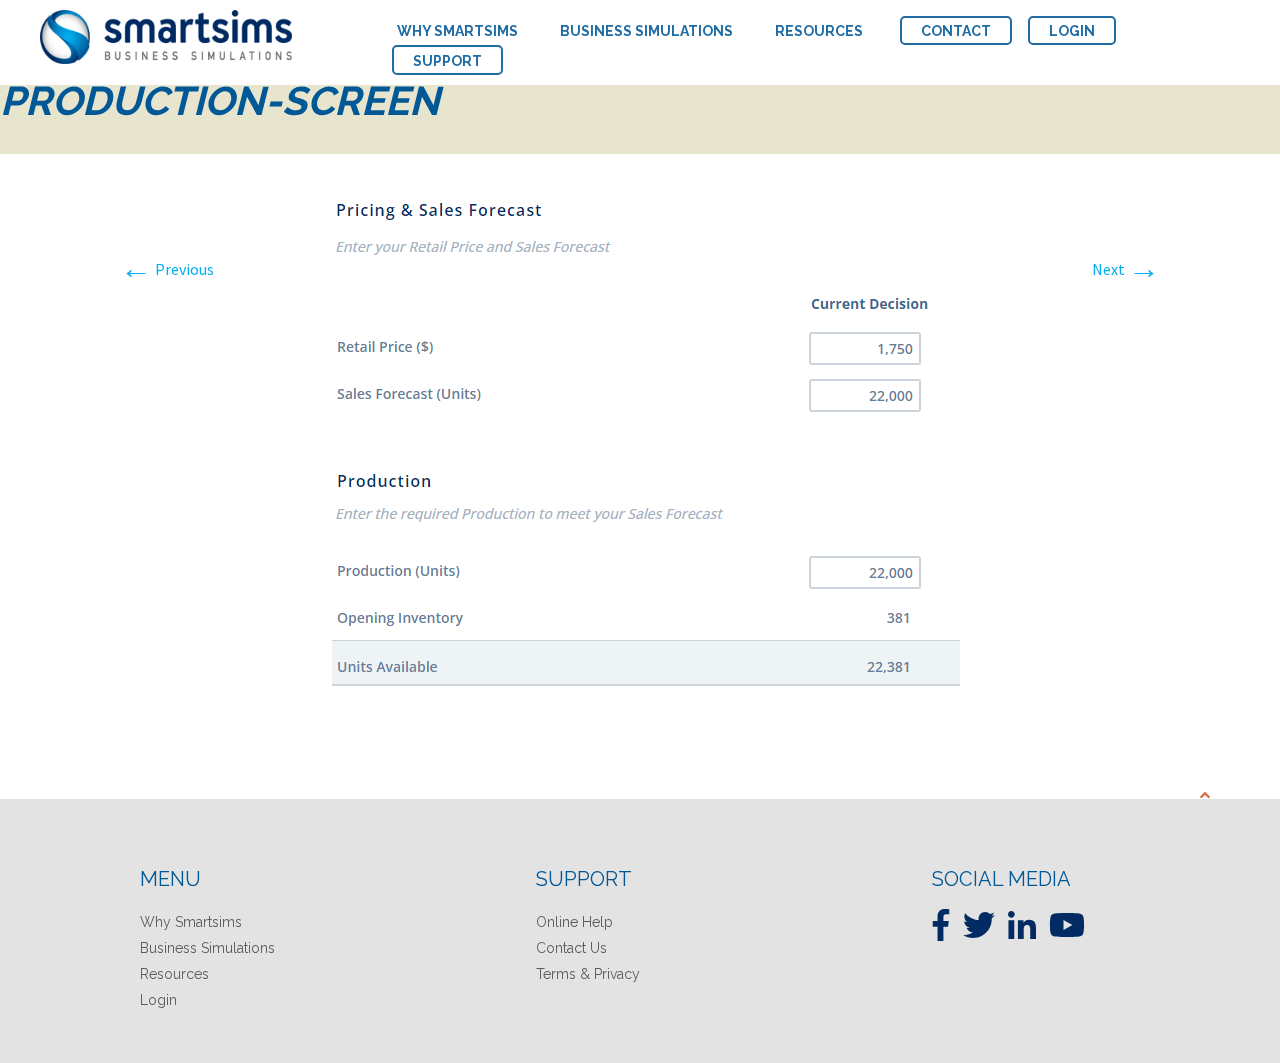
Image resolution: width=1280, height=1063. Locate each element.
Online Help (574, 922)
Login (158, 1000)
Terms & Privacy (588, 974)
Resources (174, 974)
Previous (167, 269)
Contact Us (571, 948)
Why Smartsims (191, 922)
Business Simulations (207, 948)
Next (1126, 269)
